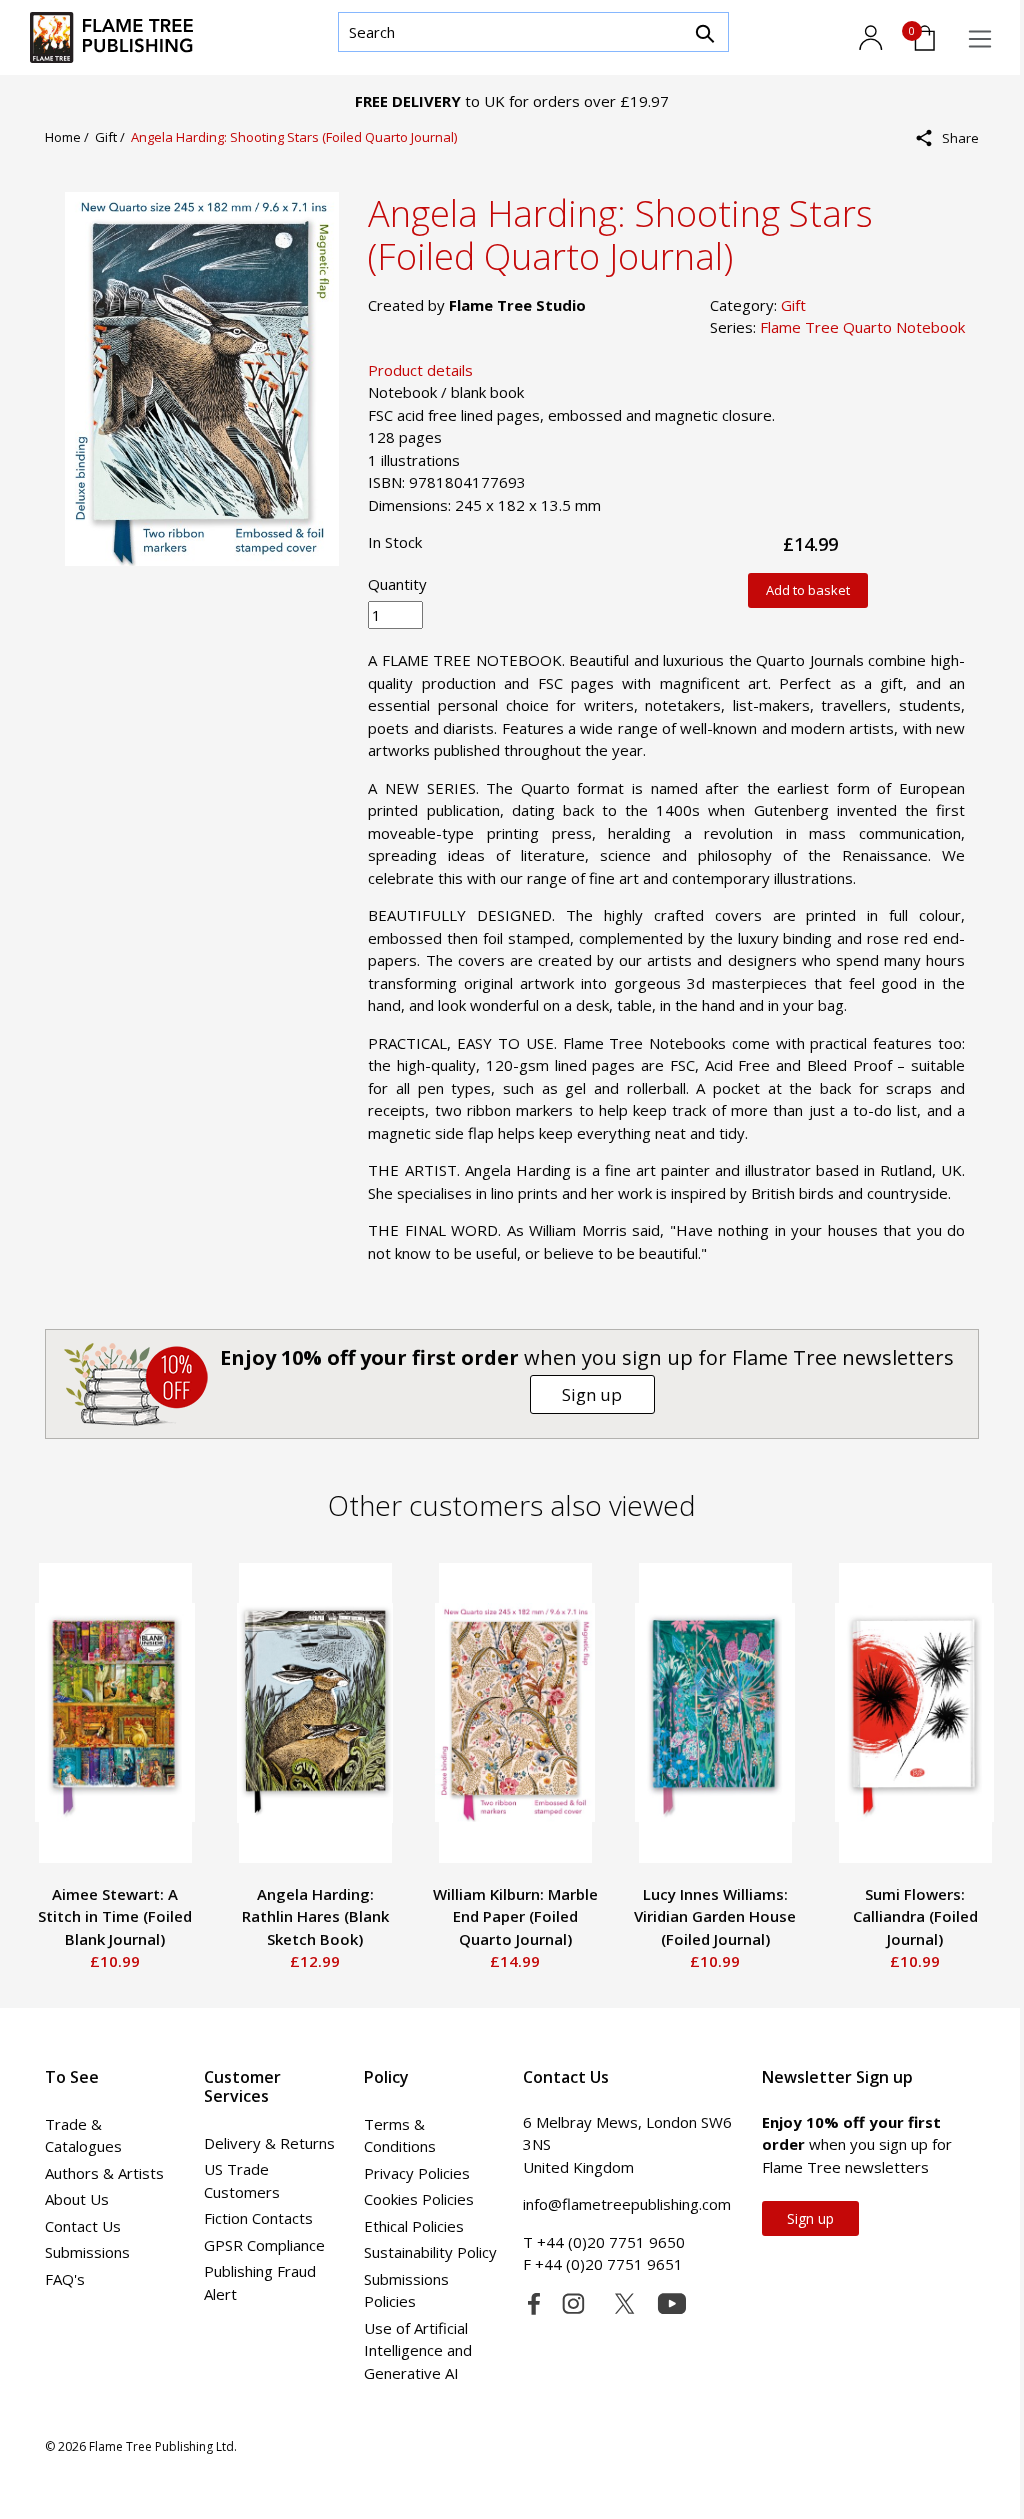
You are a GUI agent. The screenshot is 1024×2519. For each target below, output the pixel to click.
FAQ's (65, 2279)
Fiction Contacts (258, 2218)
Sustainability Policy (430, 2252)
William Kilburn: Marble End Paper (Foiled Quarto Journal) (515, 1916)
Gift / (113, 137)
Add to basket (808, 590)
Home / (70, 137)
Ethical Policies (414, 2226)
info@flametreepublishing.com (627, 2204)
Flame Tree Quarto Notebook (862, 327)
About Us (77, 2199)
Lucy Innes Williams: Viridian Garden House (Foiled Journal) (715, 1916)
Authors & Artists (104, 2173)
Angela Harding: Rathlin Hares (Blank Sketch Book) (315, 1916)
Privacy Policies (417, 2173)
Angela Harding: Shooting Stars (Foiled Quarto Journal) (294, 137)
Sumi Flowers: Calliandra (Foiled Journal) (915, 1916)
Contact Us (83, 2226)
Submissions (87, 2252)
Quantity (397, 584)
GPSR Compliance (264, 2245)
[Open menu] (980, 39)
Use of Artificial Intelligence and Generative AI (418, 2350)
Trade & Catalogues (83, 2135)
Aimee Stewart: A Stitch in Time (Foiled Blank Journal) (115, 1916)
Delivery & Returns (269, 2143)
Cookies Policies (419, 2199)
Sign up (592, 1394)
